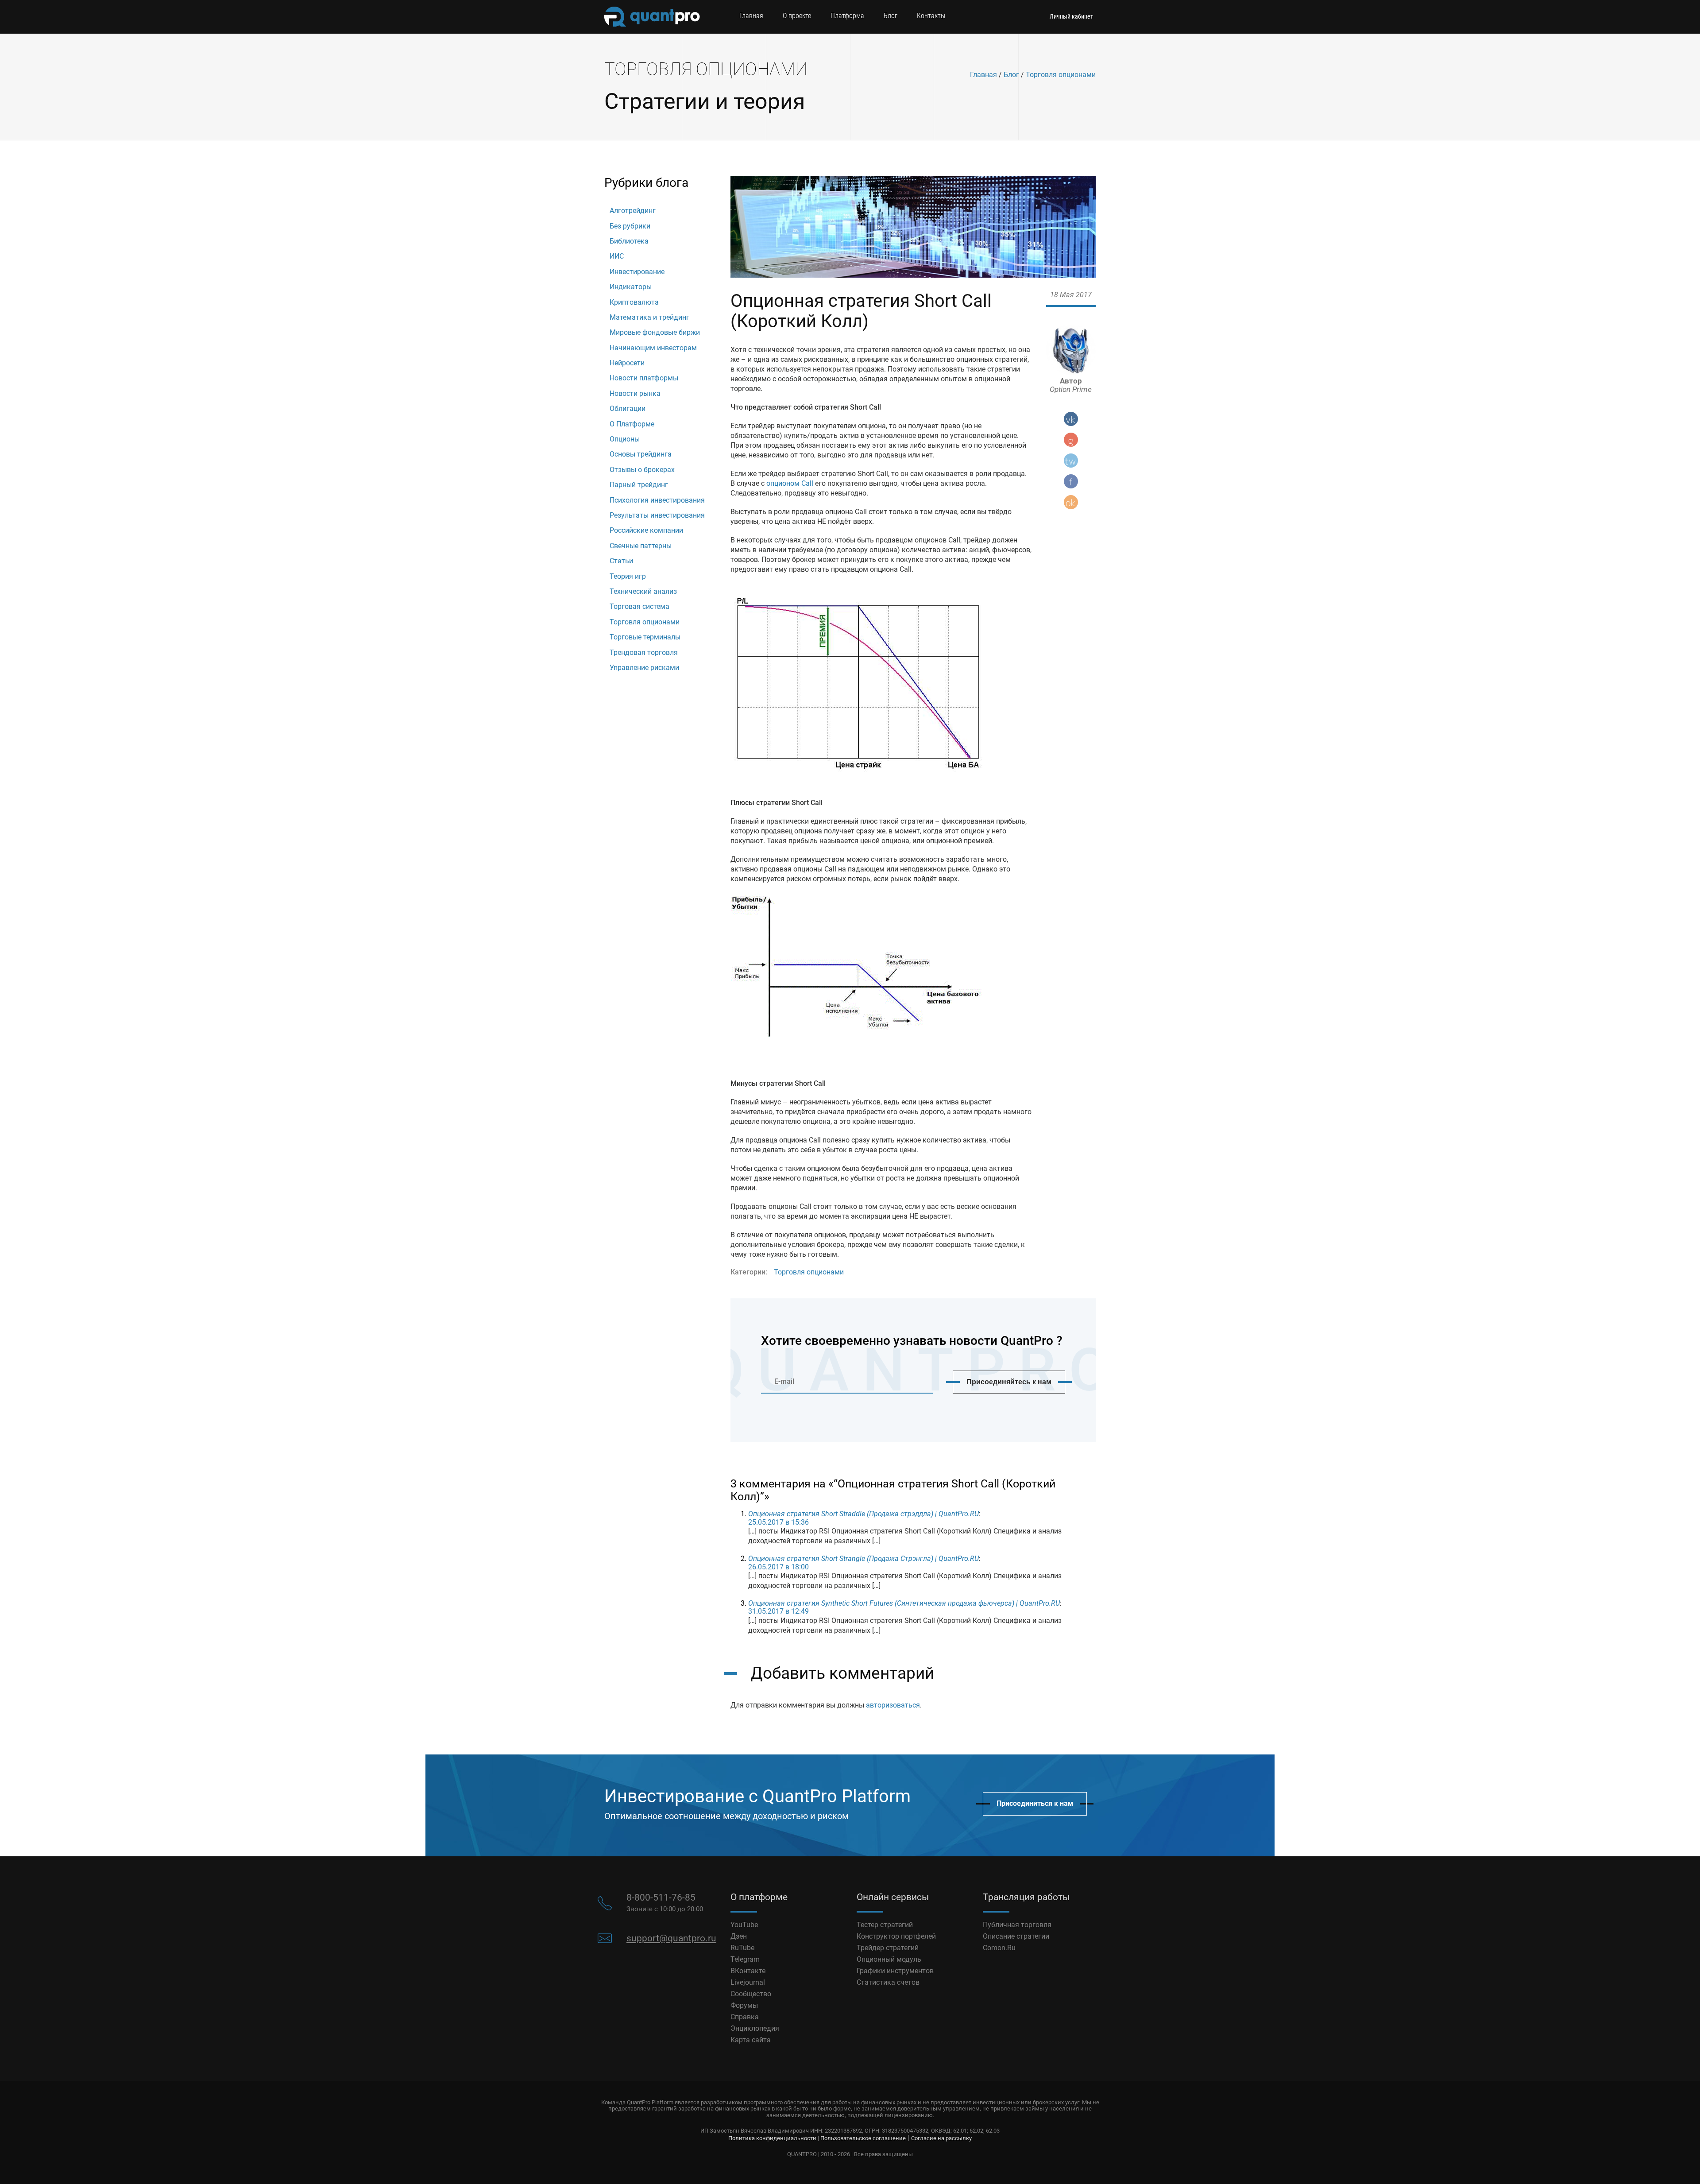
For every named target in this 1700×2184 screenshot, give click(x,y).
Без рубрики (630, 226)
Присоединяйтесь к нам (1009, 1382)
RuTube (742, 1948)
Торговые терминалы (645, 637)
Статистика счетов (888, 1982)
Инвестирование (637, 272)
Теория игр (628, 576)
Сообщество (751, 1994)
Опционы (625, 439)
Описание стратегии (1016, 1936)
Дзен (739, 1936)
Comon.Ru (999, 1948)
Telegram (745, 1959)
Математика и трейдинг (649, 317)
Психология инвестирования (657, 500)
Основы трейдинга (641, 454)
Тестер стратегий (885, 1925)
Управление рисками (644, 668)
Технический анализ (643, 591)
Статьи (621, 561)
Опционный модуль (889, 1959)
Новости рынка (635, 393)
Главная (751, 16)
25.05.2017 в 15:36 (779, 1522)
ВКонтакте (748, 1971)
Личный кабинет (1071, 16)
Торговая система (639, 606)
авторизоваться (893, 1705)
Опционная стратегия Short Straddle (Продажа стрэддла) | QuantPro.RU (864, 1514)
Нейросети (627, 363)
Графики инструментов (895, 1971)
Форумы (744, 2005)
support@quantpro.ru (671, 1938)
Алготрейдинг (633, 211)
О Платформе (632, 424)
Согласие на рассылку (941, 2138)
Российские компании (646, 530)
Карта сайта (751, 2040)
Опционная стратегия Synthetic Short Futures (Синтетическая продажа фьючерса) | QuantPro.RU (904, 1603)
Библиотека (629, 241)
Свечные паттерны (641, 546)
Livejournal (748, 1982)
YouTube (744, 1925)
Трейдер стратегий (888, 1948)
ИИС (617, 256)
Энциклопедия (755, 2028)
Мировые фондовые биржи (655, 332)
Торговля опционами (1061, 75)
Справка (745, 2017)
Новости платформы (644, 378)
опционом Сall (790, 483)
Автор (1071, 385)
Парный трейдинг (639, 485)
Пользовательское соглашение (863, 2138)
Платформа (847, 16)
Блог (891, 16)
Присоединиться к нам (1035, 1803)
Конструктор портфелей (896, 1936)
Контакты (931, 16)
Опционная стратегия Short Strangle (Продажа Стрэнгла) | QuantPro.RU (864, 1559)
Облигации (628, 409)
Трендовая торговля (644, 652)
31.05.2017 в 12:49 (779, 1611)
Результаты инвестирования (657, 515)
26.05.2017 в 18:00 (779, 1567)
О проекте (797, 16)
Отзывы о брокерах (642, 470)
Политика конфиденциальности (772, 2138)
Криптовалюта (634, 302)
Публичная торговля (1017, 1925)
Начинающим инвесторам (653, 348)
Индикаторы (631, 287)
